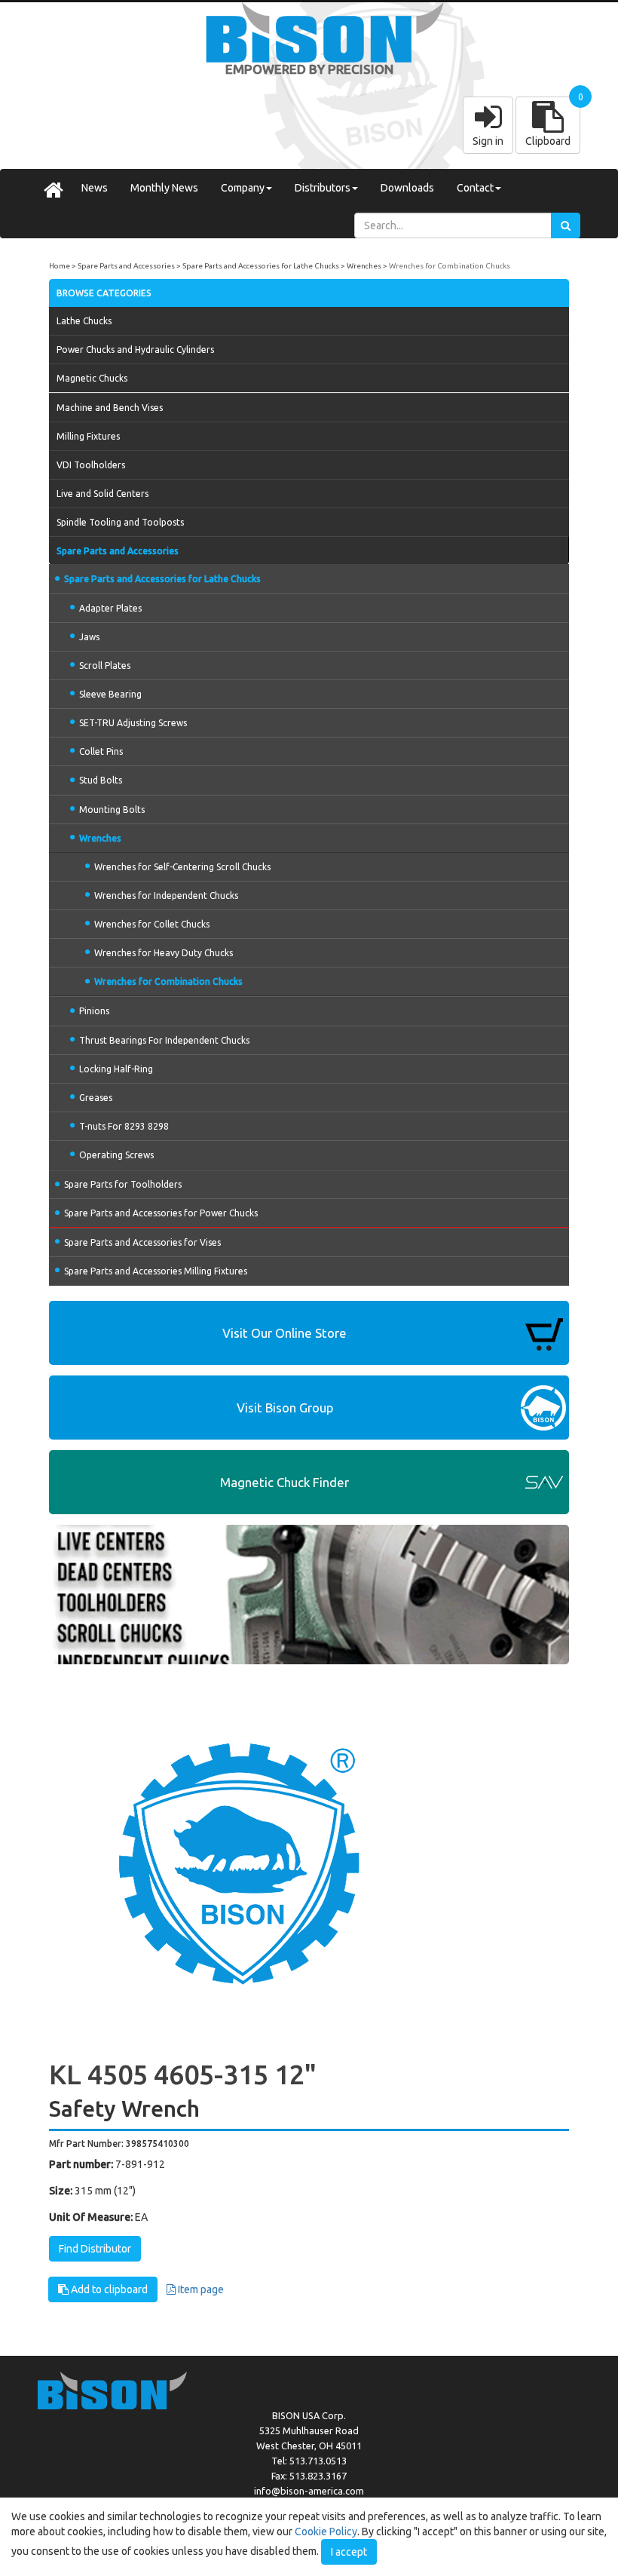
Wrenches (364, 266)
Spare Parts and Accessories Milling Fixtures (156, 1271)
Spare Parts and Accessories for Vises (142, 1242)
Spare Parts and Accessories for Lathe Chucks (261, 266)
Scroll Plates (105, 665)
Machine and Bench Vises (110, 408)
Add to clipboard (108, 2289)
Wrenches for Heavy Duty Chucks (164, 953)
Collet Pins (101, 751)
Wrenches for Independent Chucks (166, 895)
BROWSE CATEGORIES (104, 293)
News (95, 188)
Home (60, 266)
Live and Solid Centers (102, 494)
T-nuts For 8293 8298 (124, 1126)
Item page (200, 2289)
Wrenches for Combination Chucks (450, 266)
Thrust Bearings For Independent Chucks (164, 1040)
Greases (96, 1098)
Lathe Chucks (84, 321)
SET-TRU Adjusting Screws (133, 723)
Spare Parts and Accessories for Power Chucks (161, 1213)
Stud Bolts (101, 780)
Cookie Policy (326, 2532)
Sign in (488, 141)
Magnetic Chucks (92, 378)
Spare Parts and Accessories (126, 266)
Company (243, 188)
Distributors (323, 188)
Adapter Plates (110, 608)
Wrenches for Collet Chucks (152, 924)
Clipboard (548, 141)
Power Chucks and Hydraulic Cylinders (135, 350)
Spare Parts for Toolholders (123, 1184)
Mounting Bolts (112, 810)
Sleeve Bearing (110, 694)
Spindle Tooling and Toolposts (120, 522)
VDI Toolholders (91, 465)
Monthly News (164, 188)
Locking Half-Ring (116, 1069)
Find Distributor (95, 2249)
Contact (475, 188)
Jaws (89, 637)
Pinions (94, 1011)
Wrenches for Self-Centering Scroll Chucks (182, 867)
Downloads (407, 188)
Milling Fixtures (88, 436)
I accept (349, 2552)
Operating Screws (116, 1155)
